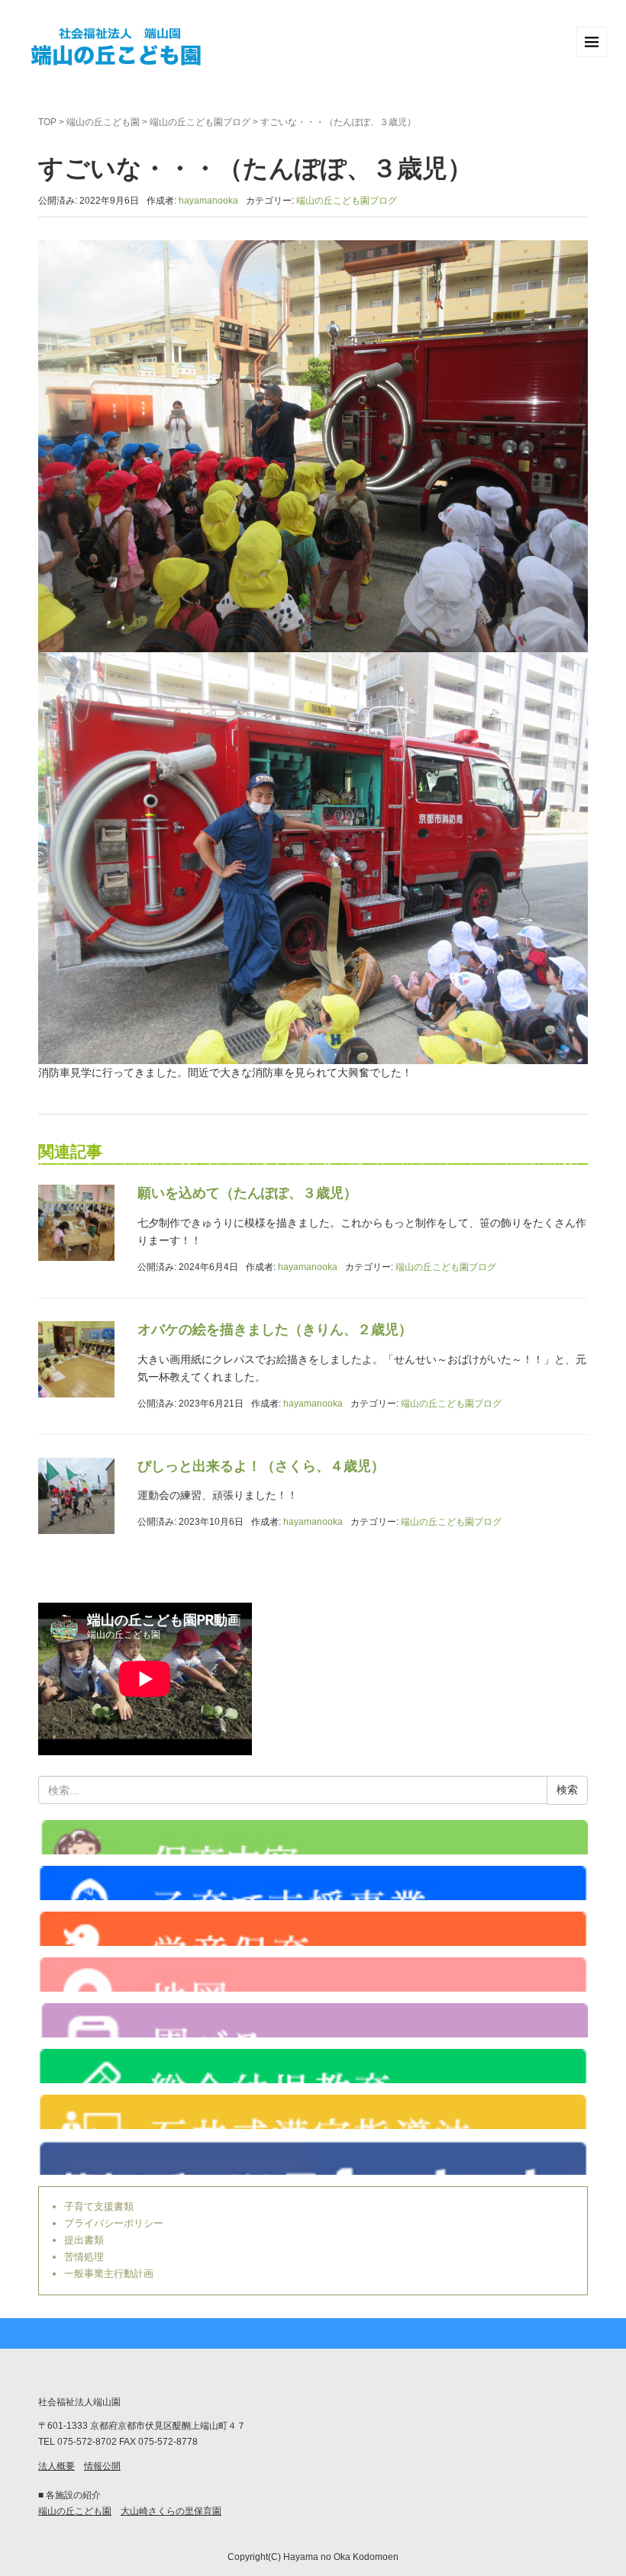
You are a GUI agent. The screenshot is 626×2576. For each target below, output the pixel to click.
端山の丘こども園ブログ (200, 122)
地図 (313, 1975)
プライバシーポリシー (114, 2223)
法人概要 (56, 2466)
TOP (47, 122)
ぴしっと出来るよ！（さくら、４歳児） (261, 1466)
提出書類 (84, 2240)
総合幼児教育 (313, 2066)
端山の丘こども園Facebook (313, 2158)
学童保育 (313, 1929)
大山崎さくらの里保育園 (171, 2511)
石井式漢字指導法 (313, 2112)
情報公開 (102, 2466)
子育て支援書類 (99, 2206)
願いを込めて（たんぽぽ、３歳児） (247, 1193)
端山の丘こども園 (103, 122)
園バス (313, 2020)
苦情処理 (84, 2257)
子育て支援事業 (313, 1883)
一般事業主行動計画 (109, 2274)
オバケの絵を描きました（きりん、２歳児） (275, 1330)
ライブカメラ (313, 1837)
